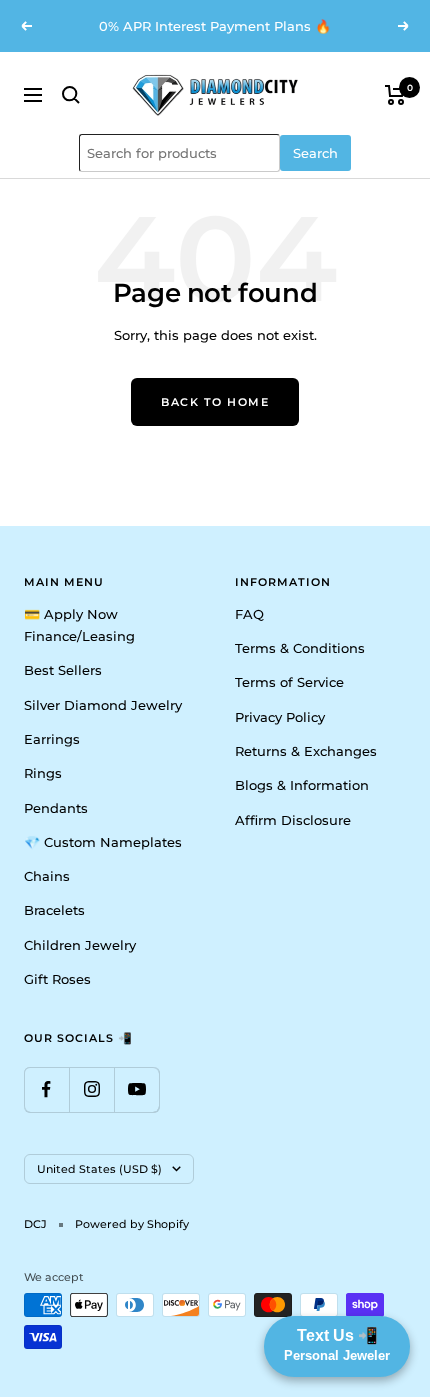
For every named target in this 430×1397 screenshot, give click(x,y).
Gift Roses (57, 979)
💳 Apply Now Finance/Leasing (79, 625)
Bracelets (54, 910)
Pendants (56, 808)
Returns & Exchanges (306, 751)
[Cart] (395, 95)
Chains (47, 876)
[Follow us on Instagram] (91, 1089)
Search (315, 153)
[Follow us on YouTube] (136, 1089)
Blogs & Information (302, 785)
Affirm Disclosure (293, 820)
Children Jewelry (80, 945)
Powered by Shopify (132, 1224)
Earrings (52, 739)
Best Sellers (63, 670)
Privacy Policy (280, 717)
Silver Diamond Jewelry (103, 705)
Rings (43, 773)
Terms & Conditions (300, 648)
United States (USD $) (99, 1169)
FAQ (249, 614)
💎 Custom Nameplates (103, 842)
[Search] (71, 95)
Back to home (215, 402)
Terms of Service (289, 682)
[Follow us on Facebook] (46, 1089)
